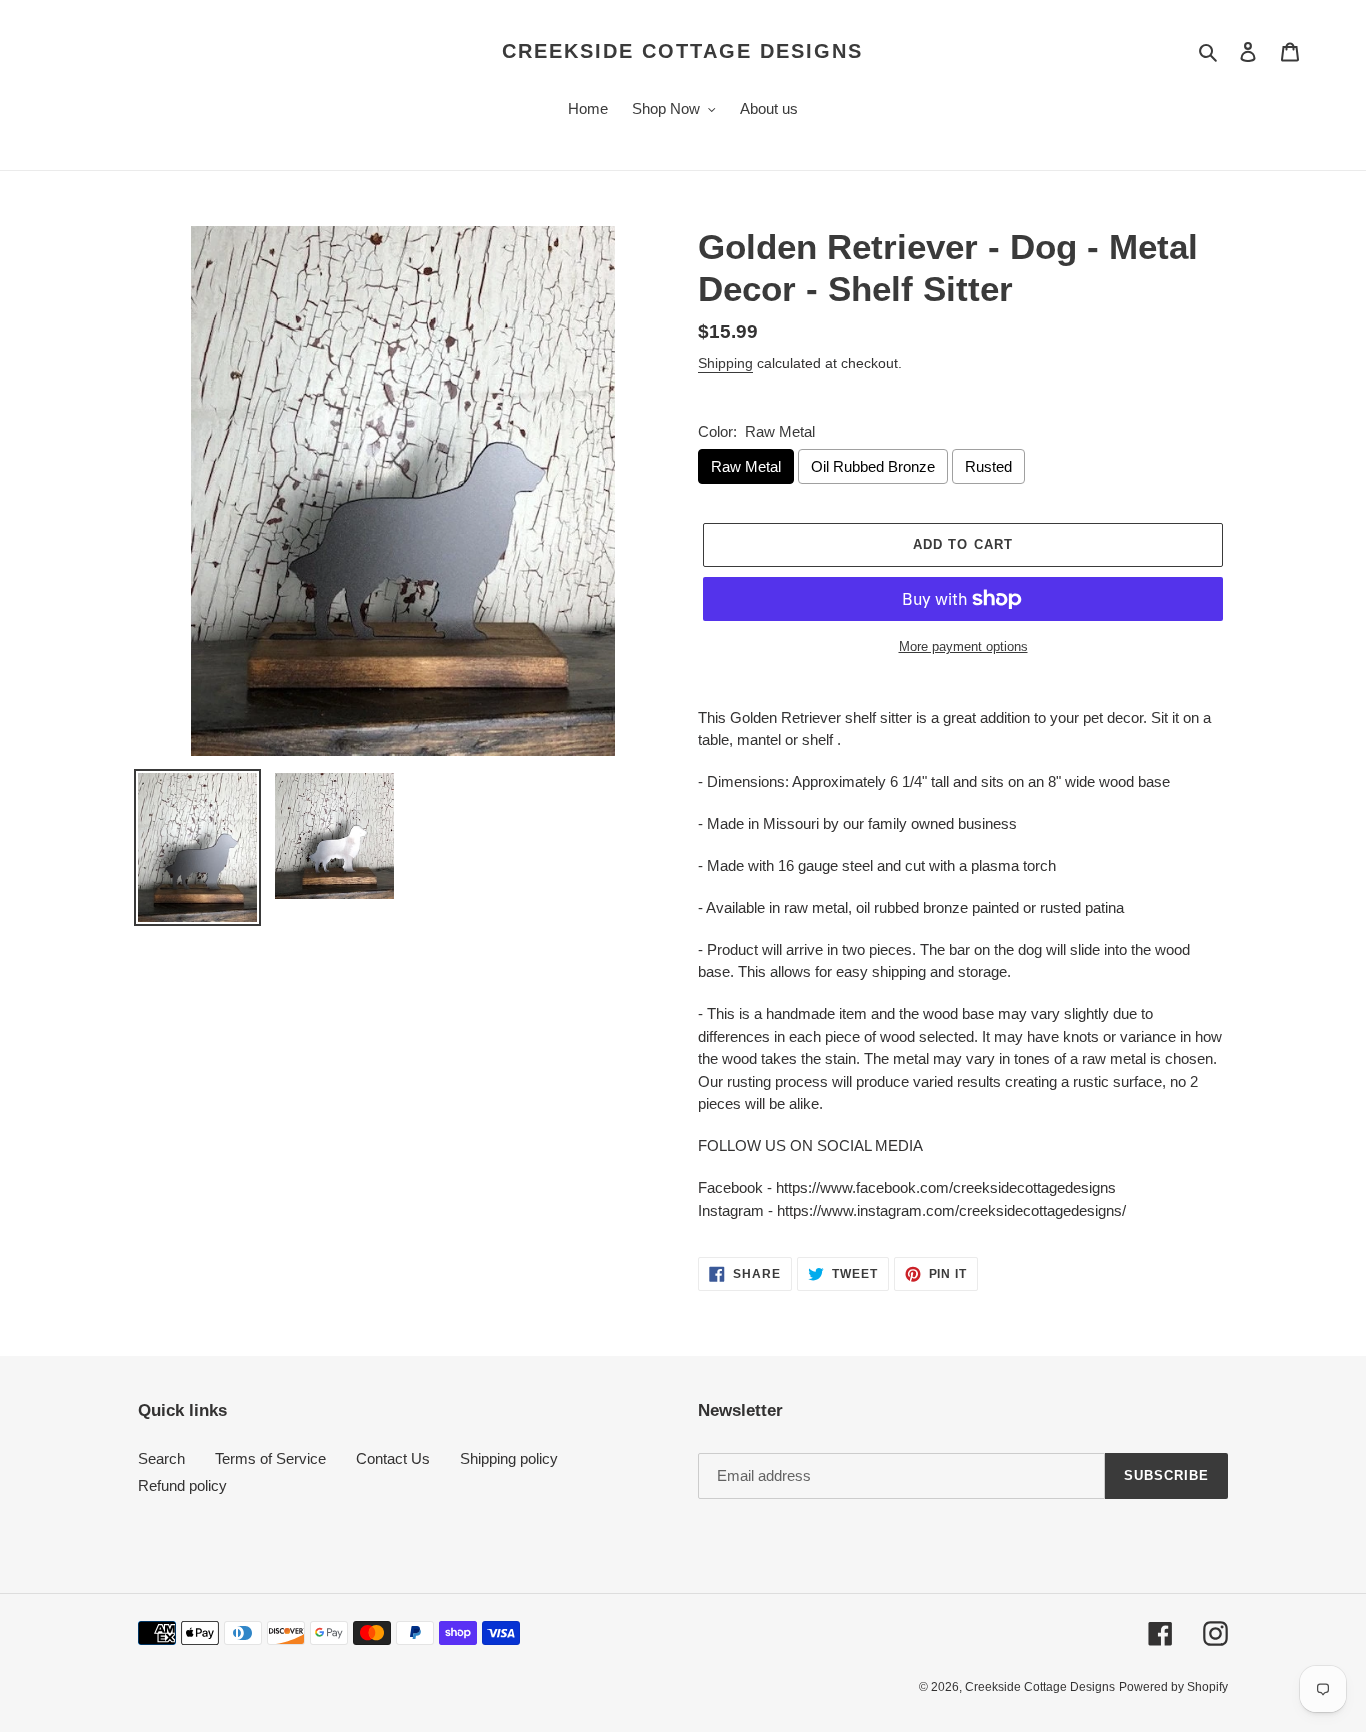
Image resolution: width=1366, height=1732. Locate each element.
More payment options (963, 646)
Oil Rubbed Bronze (873, 466)
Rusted (988, 466)
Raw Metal (746, 466)
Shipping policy (509, 1458)
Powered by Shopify (1173, 1687)
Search (161, 1458)
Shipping (725, 363)
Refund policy (182, 1485)
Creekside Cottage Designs (682, 51)
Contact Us (393, 1458)
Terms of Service (270, 1458)
